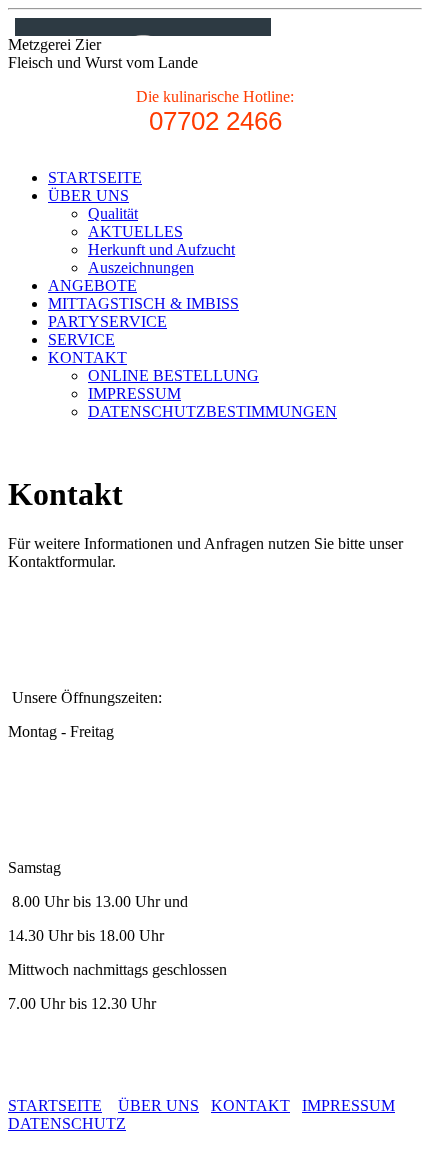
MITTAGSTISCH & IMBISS (143, 303)
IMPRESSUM (134, 393)
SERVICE (81, 339)
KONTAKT (87, 357)
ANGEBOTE (92, 285)
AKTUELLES (135, 231)
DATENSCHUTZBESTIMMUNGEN (212, 411)
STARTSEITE (95, 177)
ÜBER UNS (88, 195)
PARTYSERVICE (107, 321)
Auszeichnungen (141, 267)
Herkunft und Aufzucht (161, 249)
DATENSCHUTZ (67, 1123)
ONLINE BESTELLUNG (173, 375)
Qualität (113, 213)
